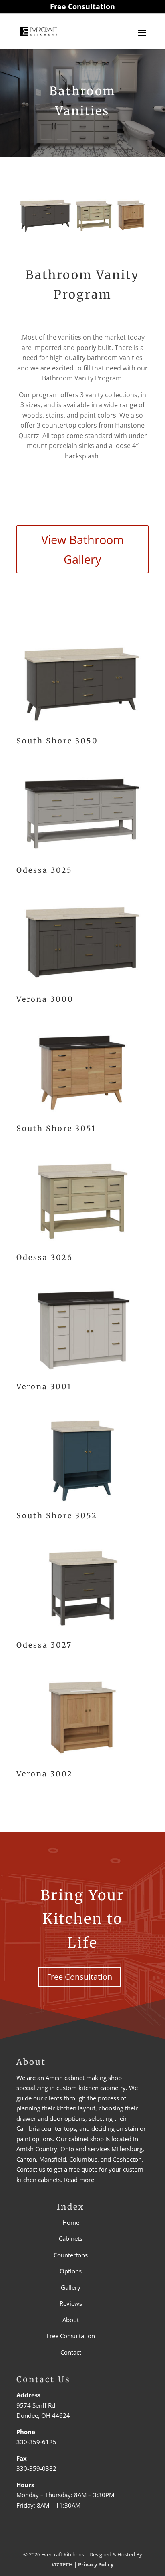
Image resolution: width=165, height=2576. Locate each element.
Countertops (71, 2255)
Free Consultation (82, 6)
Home (71, 2222)
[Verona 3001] (82, 1374)
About (71, 2320)
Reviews (71, 2304)
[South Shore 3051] (82, 1116)
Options (71, 2271)
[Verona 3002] (82, 1762)
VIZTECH (62, 2564)
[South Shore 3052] (82, 1503)
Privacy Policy (96, 2564)
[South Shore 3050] (82, 729)
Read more (79, 2180)
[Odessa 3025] (82, 858)
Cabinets (71, 2239)
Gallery (71, 2287)
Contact (71, 2352)
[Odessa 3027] (82, 1633)
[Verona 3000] (82, 987)
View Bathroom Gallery (82, 549)
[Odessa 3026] (82, 1245)
